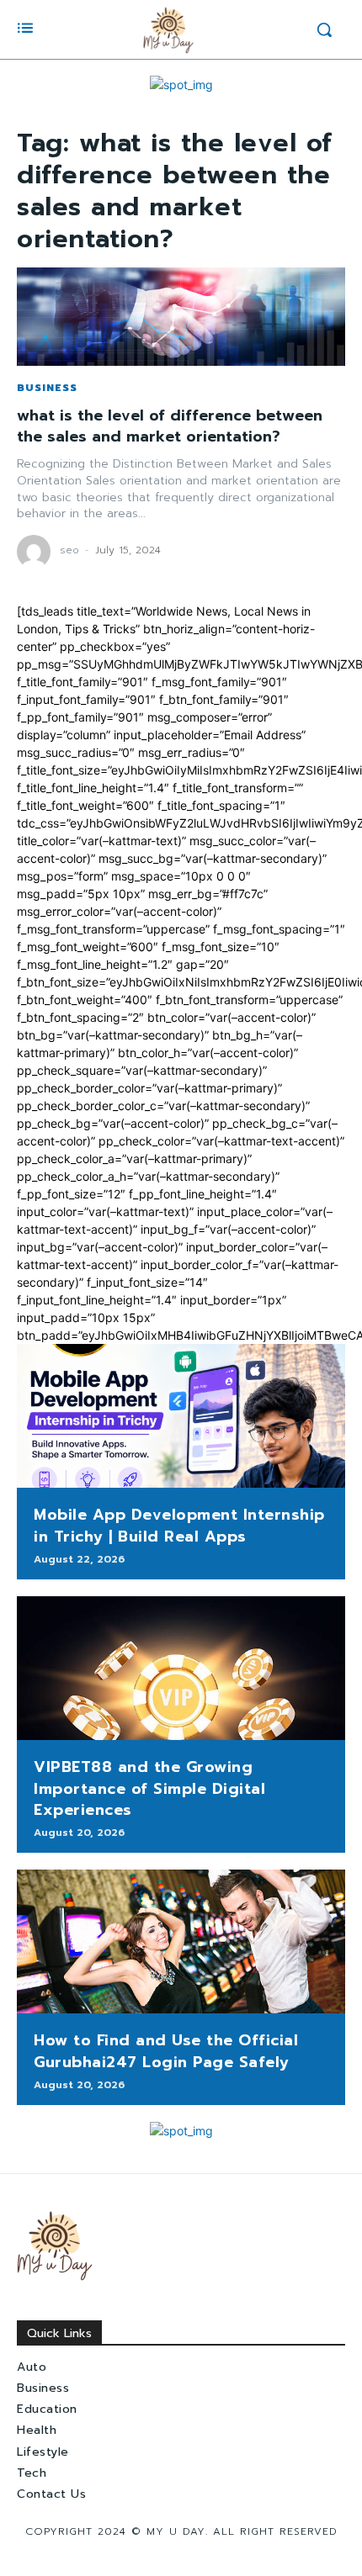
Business (47, 388)
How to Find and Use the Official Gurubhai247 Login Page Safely (166, 2051)
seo (69, 550)
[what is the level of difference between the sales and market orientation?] (181, 317)
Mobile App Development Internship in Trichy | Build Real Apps (179, 1525)
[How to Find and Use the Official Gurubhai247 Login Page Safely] (181, 1942)
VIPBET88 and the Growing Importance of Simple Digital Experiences (149, 1788)
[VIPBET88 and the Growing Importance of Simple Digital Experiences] (181, 1669)
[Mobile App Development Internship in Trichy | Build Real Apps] (181, 1416)
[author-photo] (36, 552)
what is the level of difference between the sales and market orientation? (170, 426)
